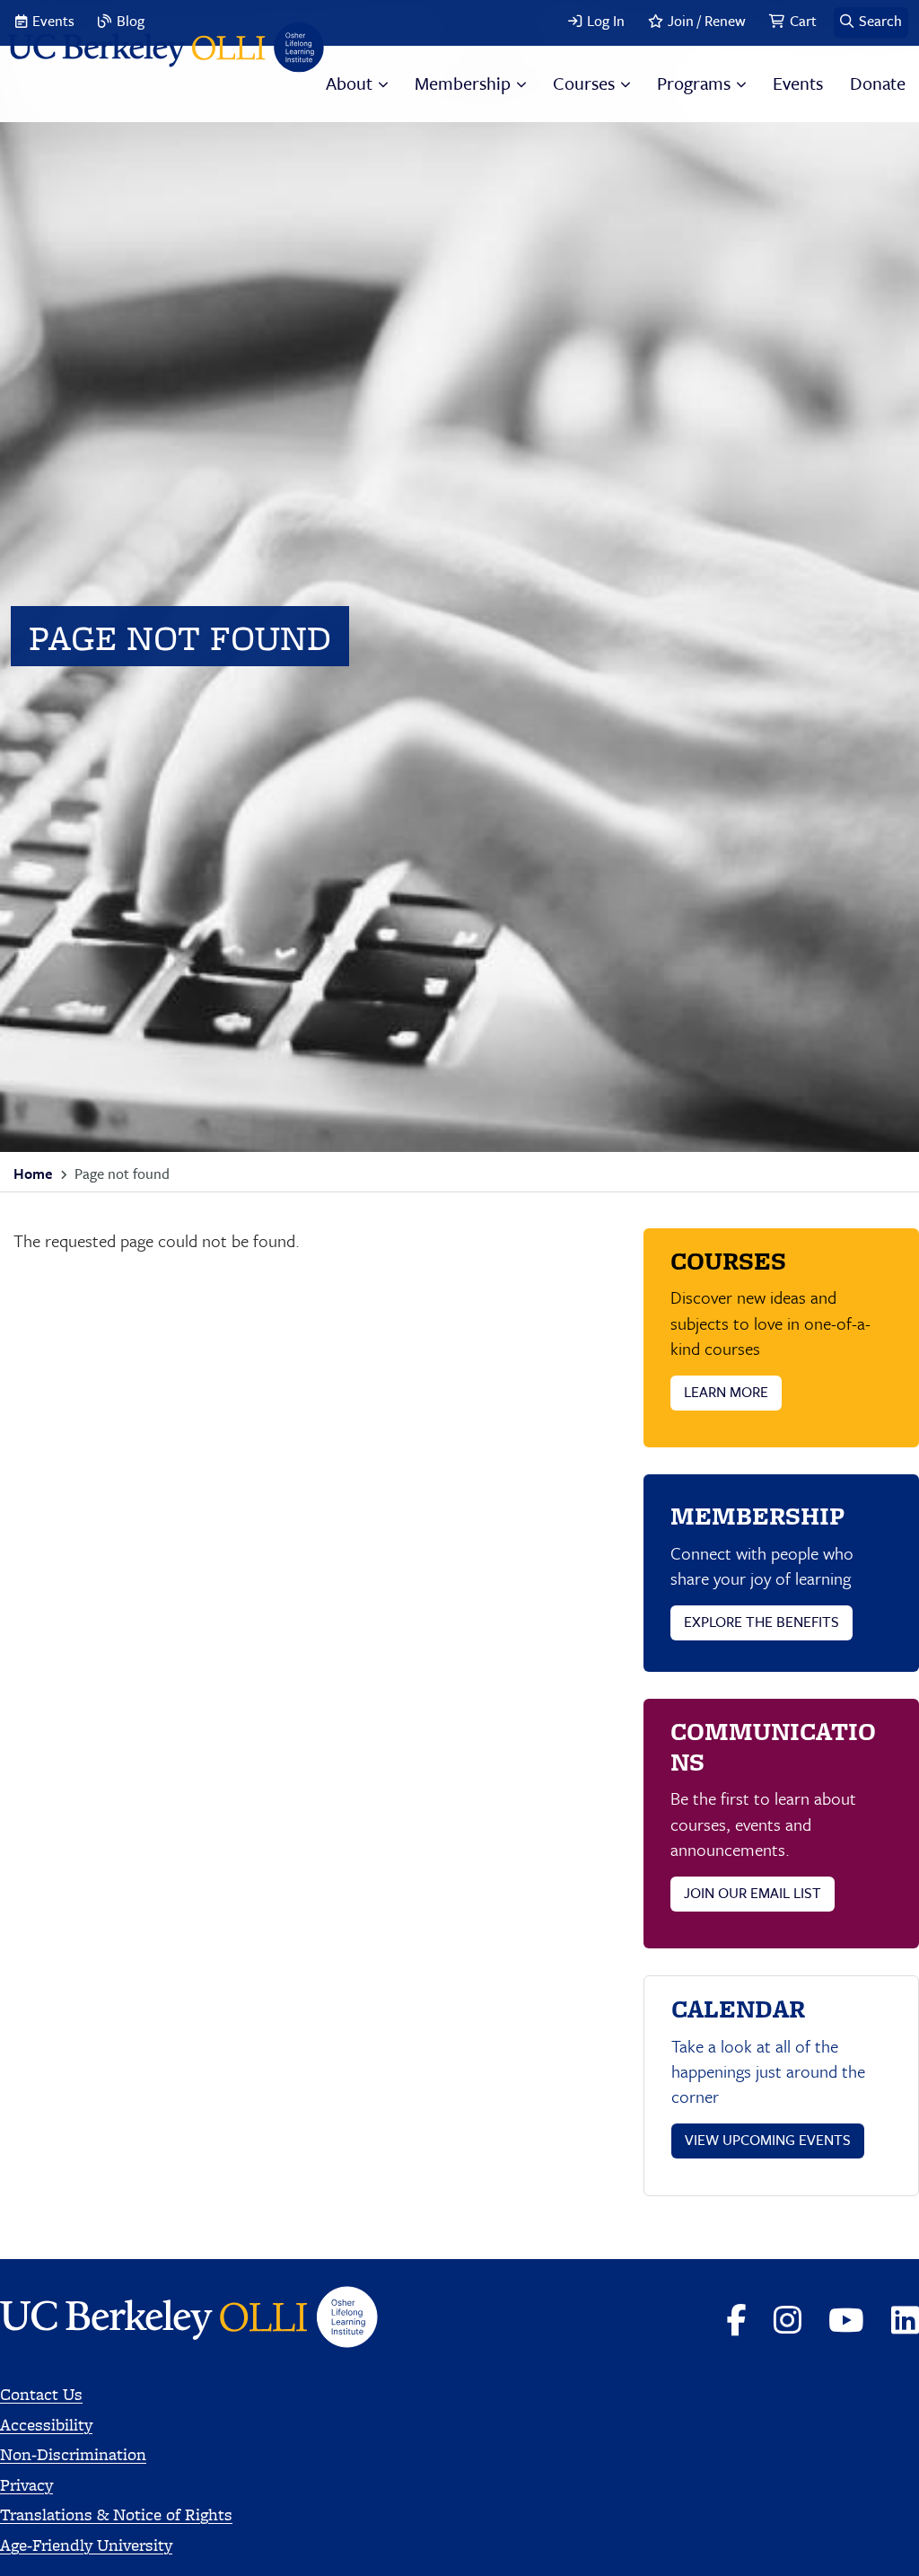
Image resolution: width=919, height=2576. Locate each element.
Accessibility (46, 2425)
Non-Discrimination (73, 2454)
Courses (584, 83)
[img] (166, 50)
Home (33, 1174)
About (349, 83)
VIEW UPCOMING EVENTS (768, 2140)
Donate (878, 83)
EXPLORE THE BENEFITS (761, 1622)
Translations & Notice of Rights (116, 2514)
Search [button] (880, 21)
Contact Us (41, 2394)
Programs (694, 83)
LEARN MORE (726, 1392)
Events (53, 21)
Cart (803, 21)
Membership (463, 83)
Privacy (26, 2485)
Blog (131, 21)
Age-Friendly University (86, 2545)
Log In (606, 21)
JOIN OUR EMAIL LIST (753, 1893)
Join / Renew (707, 21)
